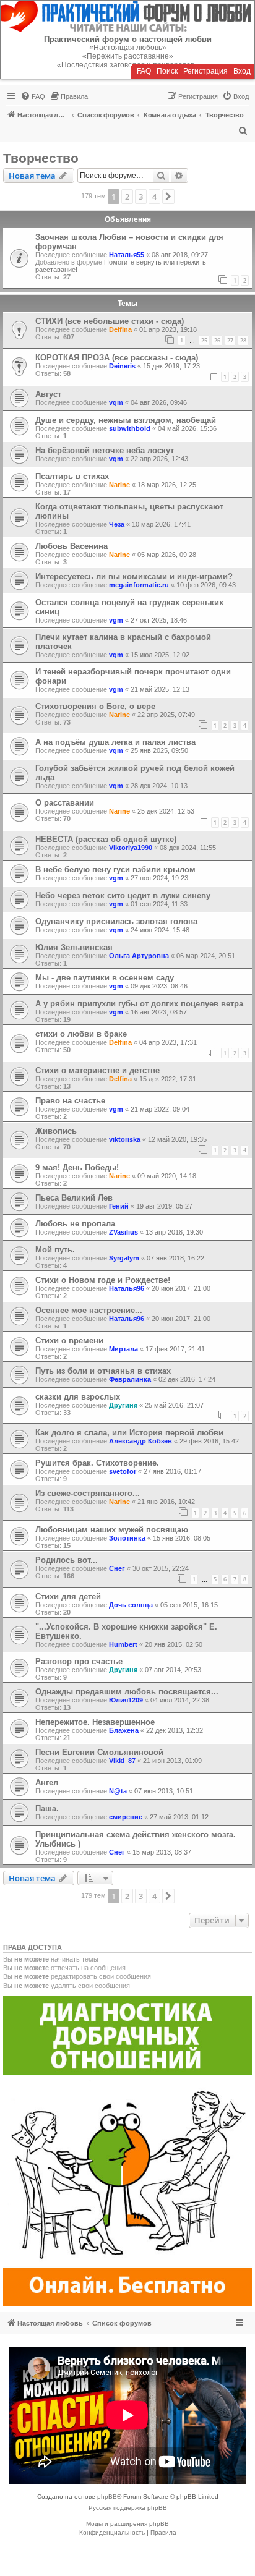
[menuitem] (33, 96)
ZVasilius (123, 1232)
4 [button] (154, 197)
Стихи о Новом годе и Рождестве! (103, 1280)
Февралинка (130, 1379)
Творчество (41, 158)
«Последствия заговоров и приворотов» (128, 65)
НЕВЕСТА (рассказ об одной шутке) (106, 839)
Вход (242, 71)
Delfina (120, 329)
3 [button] (141, 197)
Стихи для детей (68, 1596)
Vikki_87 (122, 1761)
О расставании (65, 803)
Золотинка (127, 1538)
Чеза (117, 524)
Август (48, 394)
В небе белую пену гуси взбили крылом (115, 869)
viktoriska (125, 1139)
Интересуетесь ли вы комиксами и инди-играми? (134, 576)
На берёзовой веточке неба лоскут (105, 450)
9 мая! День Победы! (77, 1167)
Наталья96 (127, 1288)
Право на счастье (70, 1101)
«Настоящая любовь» (128, 48)
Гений (119, 1206)
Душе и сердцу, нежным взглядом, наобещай (126, 420)
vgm (116, 402)
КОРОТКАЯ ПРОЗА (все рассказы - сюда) (117, 358)
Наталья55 (127, 255)
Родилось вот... (67, 1560)
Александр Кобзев (140, 1441)
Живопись (56, 1131)
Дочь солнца (131, 1605)
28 (243, 340)
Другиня (123, 1405)
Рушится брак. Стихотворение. (97, 1463)
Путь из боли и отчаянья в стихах (103, 1371)
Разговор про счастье (79, 1661)
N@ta (118, 1791)
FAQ (144, 71)
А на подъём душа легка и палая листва (115, 742)
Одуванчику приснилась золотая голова (116, 921)
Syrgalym (124, 1258)
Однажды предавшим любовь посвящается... (127, 1692)
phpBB (107, 2497)
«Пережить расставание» (128, 56)
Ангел (47, 1783)
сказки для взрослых (78, 1397)
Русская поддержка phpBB (128, 2508)
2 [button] (127, 197)
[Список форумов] (127, 16)
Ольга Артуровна (139, 956)
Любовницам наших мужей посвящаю (112, 1530)
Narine (119, 485)
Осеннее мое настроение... (89, 1310)
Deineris (122, 366)
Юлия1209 (126, 1700)
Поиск (167, 71)
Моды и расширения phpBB (127, 2524)
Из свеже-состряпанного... (88, 1493)
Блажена (124, 1730)
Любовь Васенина (71, 546)
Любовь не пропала (75, 1224)
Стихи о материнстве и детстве (97, 1070)
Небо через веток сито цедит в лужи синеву (123, 895)
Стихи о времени (69, 1341)
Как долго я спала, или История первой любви (129, 1433)
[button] (168, 197)
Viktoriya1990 (131, 848)
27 (230, 340)
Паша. (47, 1809)
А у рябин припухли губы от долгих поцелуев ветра (139, 1004)
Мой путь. (55, 1250)
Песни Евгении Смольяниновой (99, 1752)
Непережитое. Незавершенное (95, 1722)
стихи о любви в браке (81, 1034)
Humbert (123, 1644)
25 (204, 340)
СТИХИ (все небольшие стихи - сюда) (110, 321)
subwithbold (130, 428)
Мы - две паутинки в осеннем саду (105, 978)
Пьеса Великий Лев (74, 1198)
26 (217, 340)
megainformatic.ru (139, 585)
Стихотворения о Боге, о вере (95, 706)
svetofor (123, 1471)
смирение (126, 1817)
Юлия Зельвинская (74, 947)
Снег (117, 1568)
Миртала (123, 1349)
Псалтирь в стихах (72, 476)
